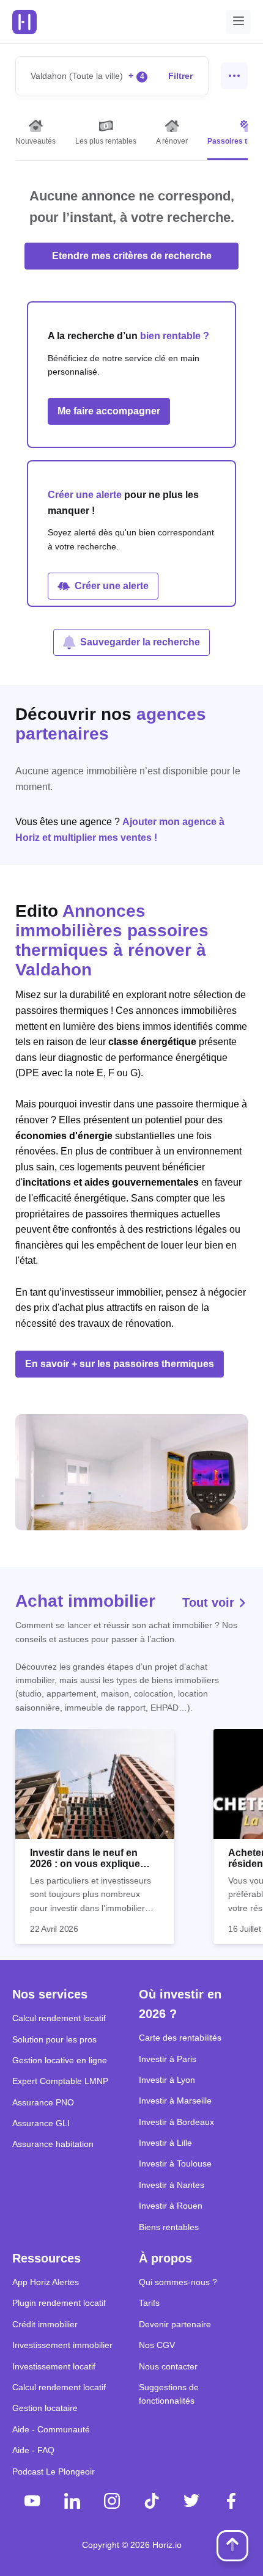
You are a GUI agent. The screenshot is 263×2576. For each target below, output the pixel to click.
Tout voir (210, 1602)
